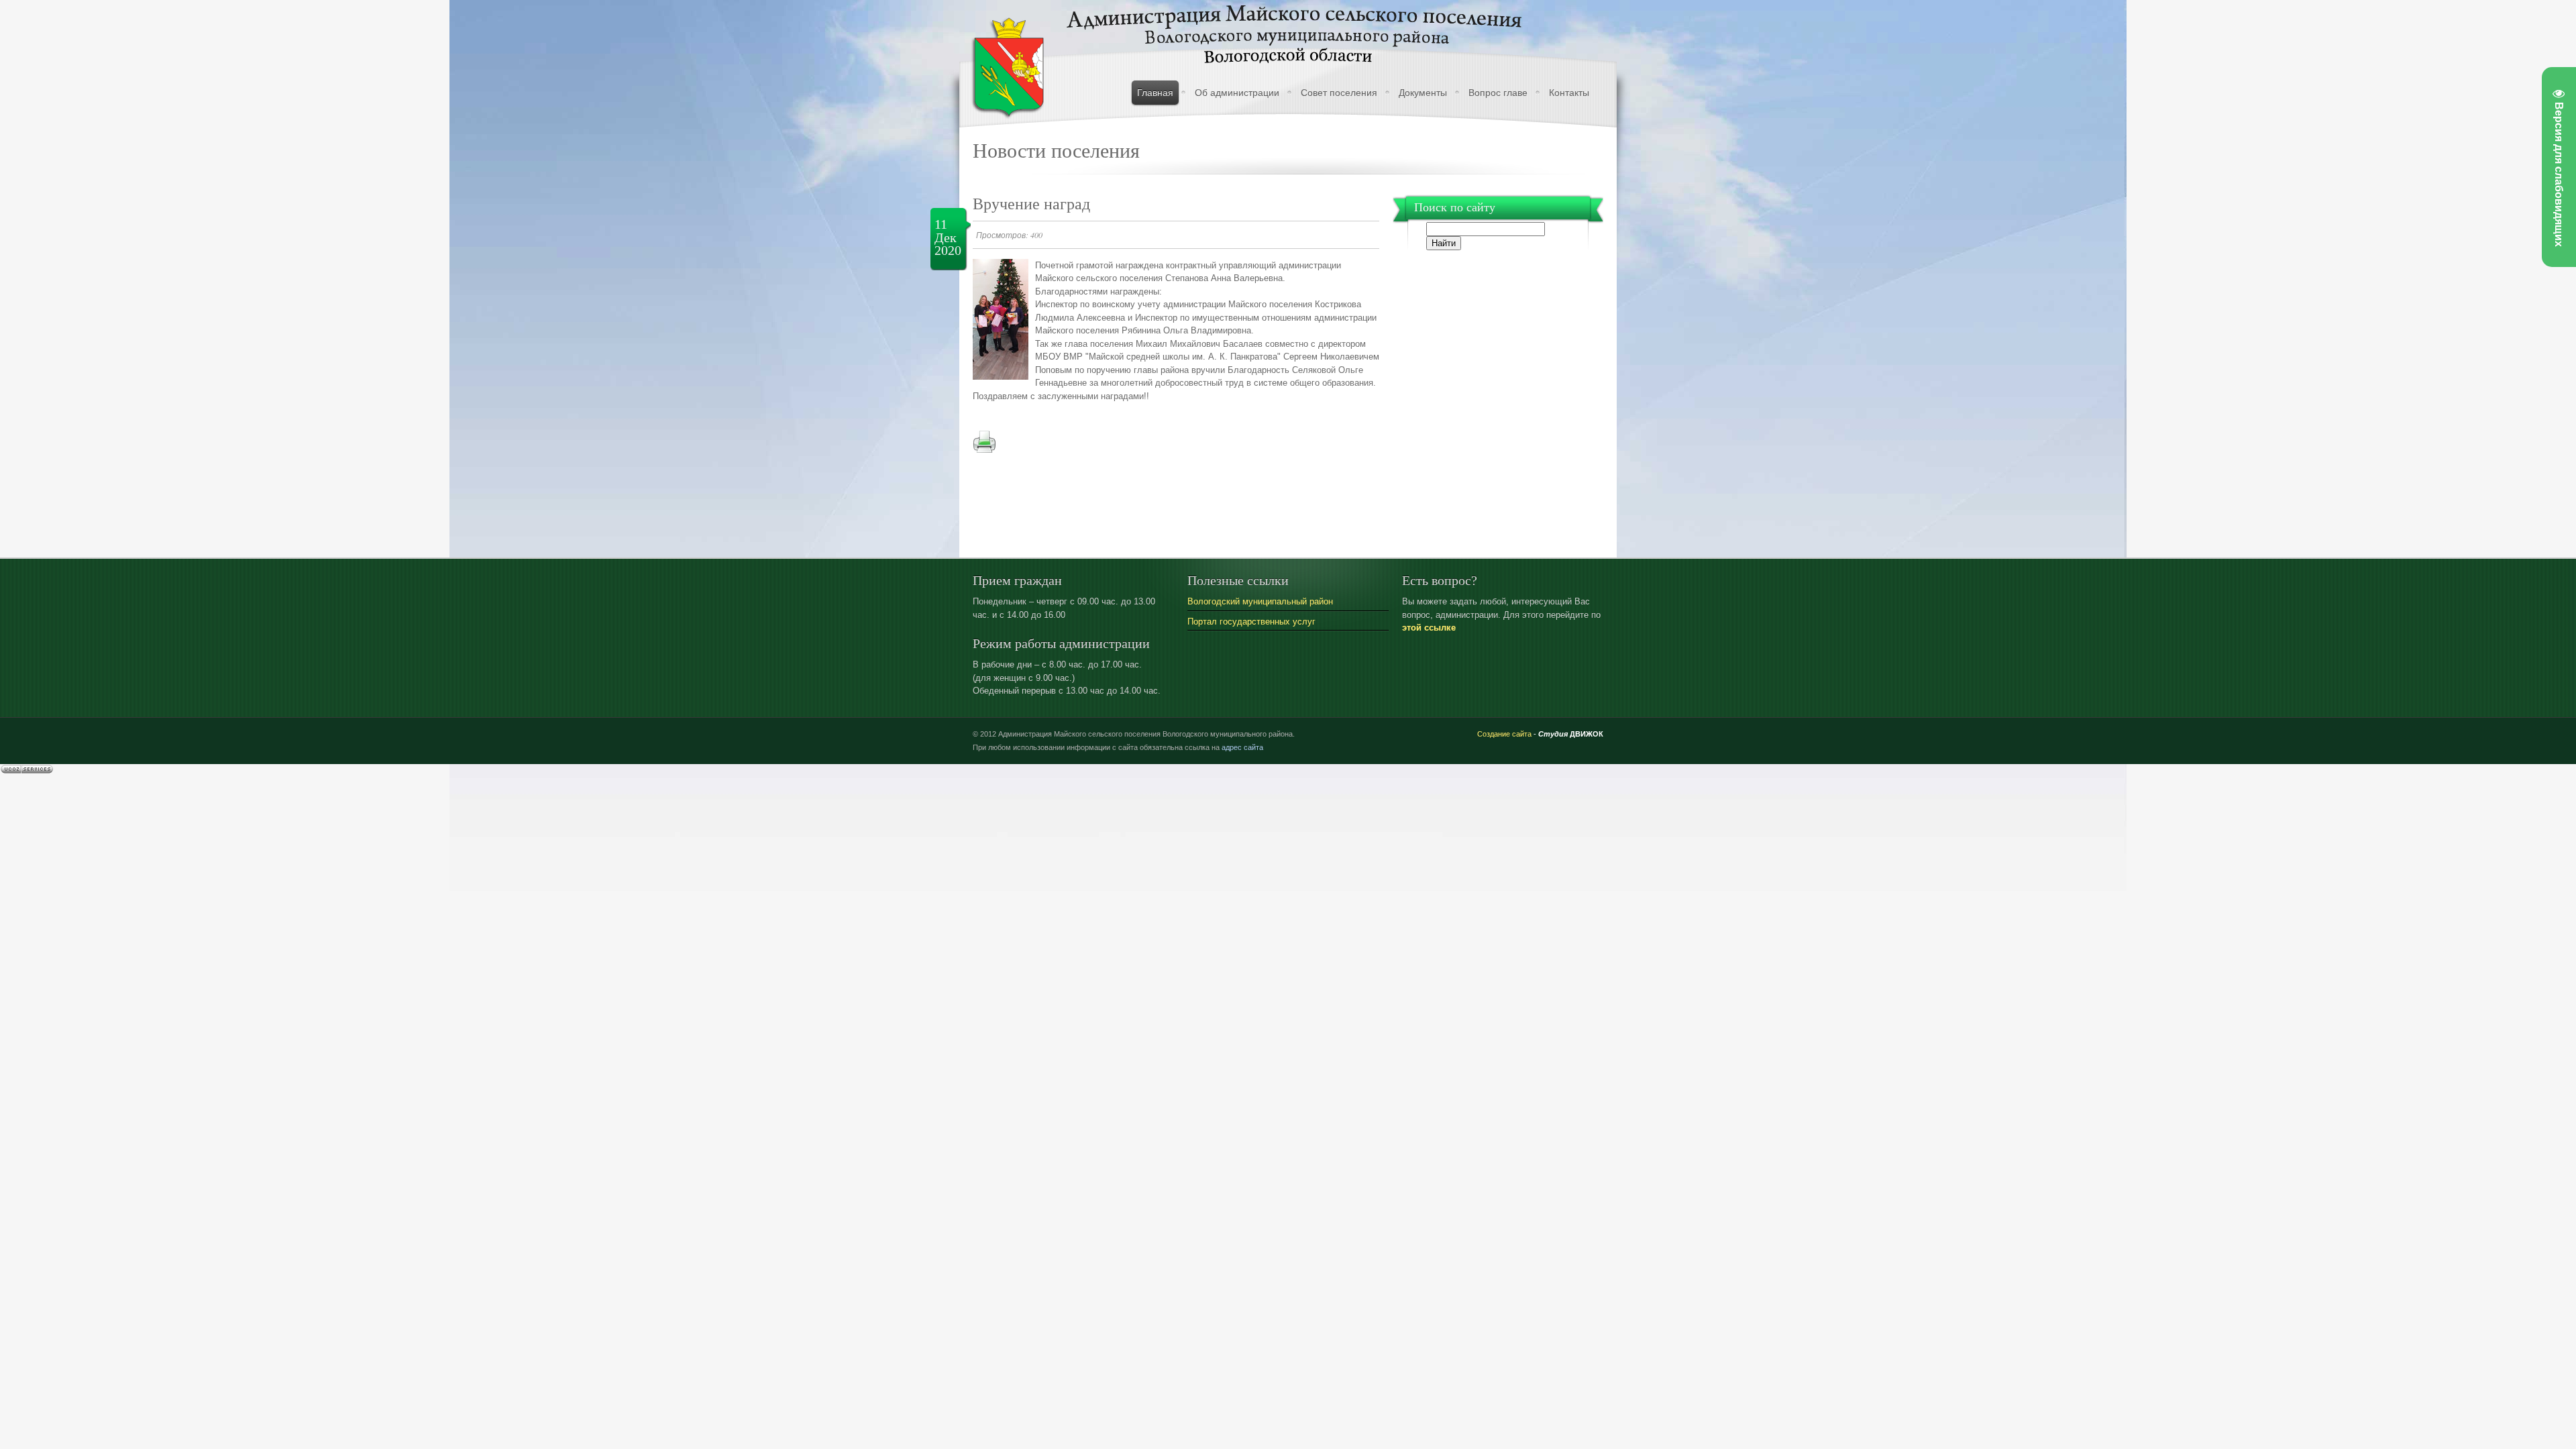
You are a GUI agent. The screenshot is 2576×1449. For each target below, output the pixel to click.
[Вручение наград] (1001, 377)
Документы (1423, 93)
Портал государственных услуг (1251, 622)
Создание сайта (1504, 734)
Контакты (1569, 93)
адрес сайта (1242, 747)
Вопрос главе (1498, 93)
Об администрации (1237, 93)
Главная (1155, 93)
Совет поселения (1339, 93)
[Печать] (984, 450)
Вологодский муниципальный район (1260, 601)
